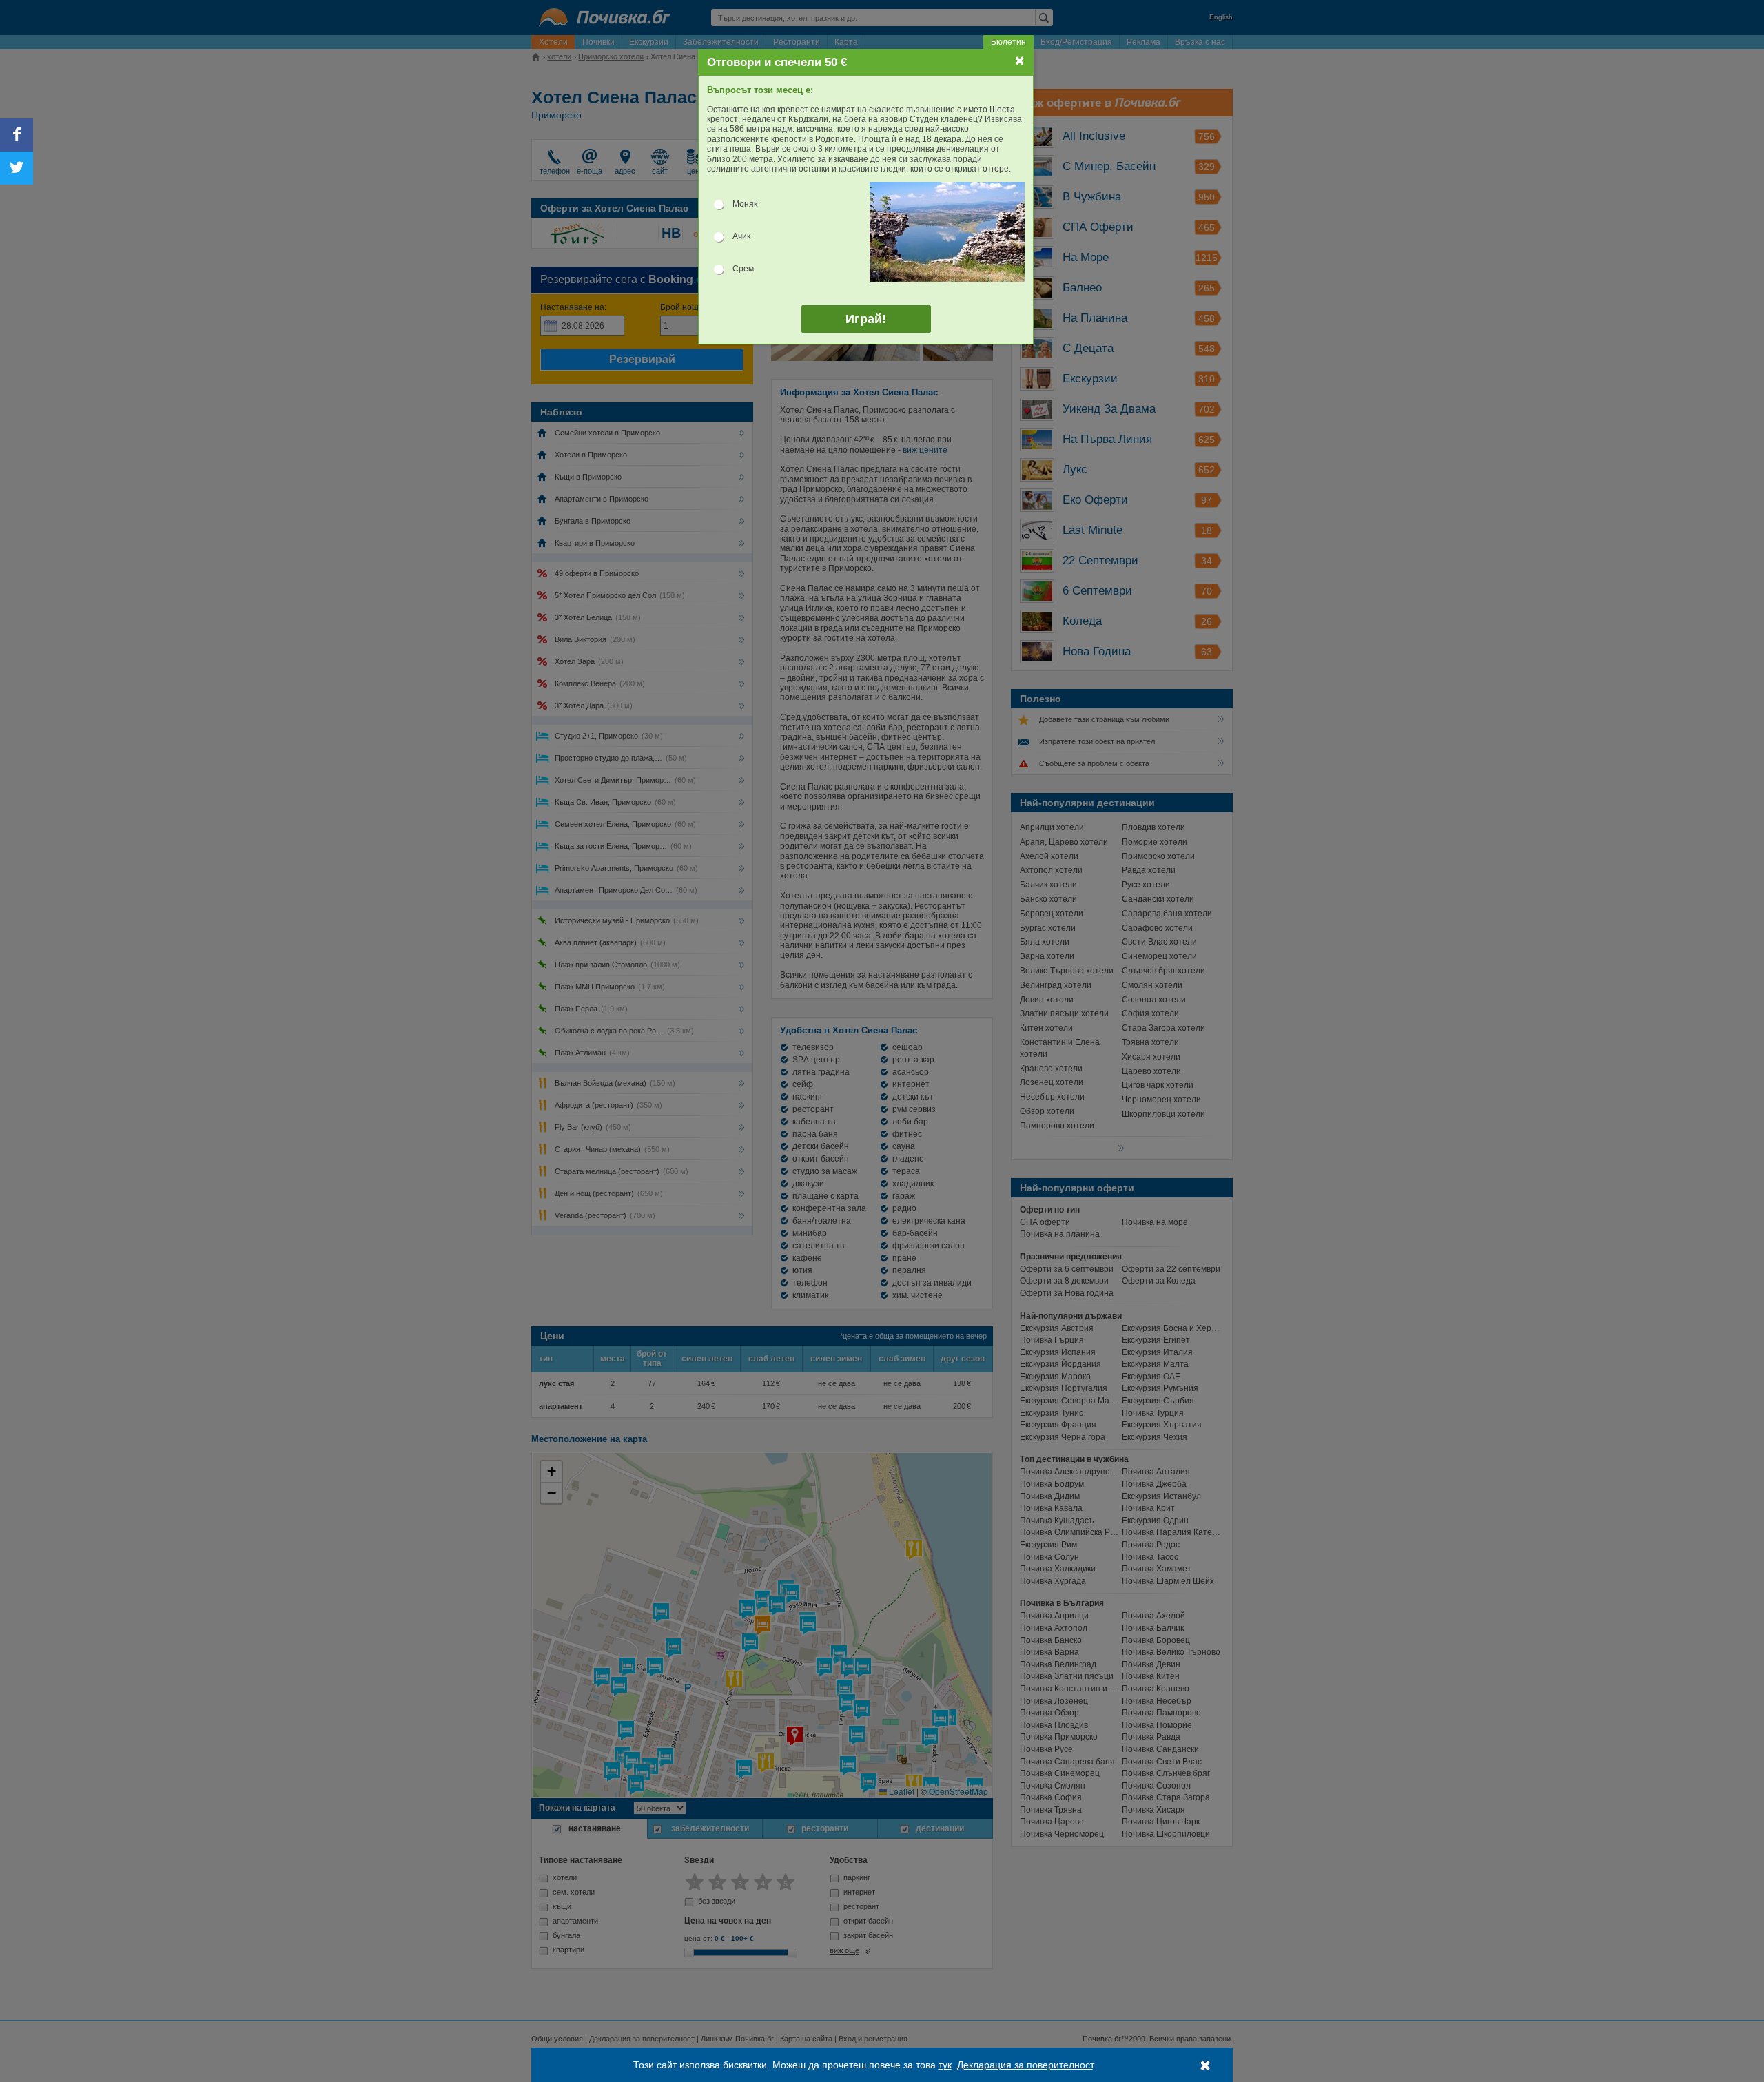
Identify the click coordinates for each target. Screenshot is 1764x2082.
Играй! (866, 319)
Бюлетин (1008, 42)
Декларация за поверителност (1025, 2065)
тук (945, 2065)
